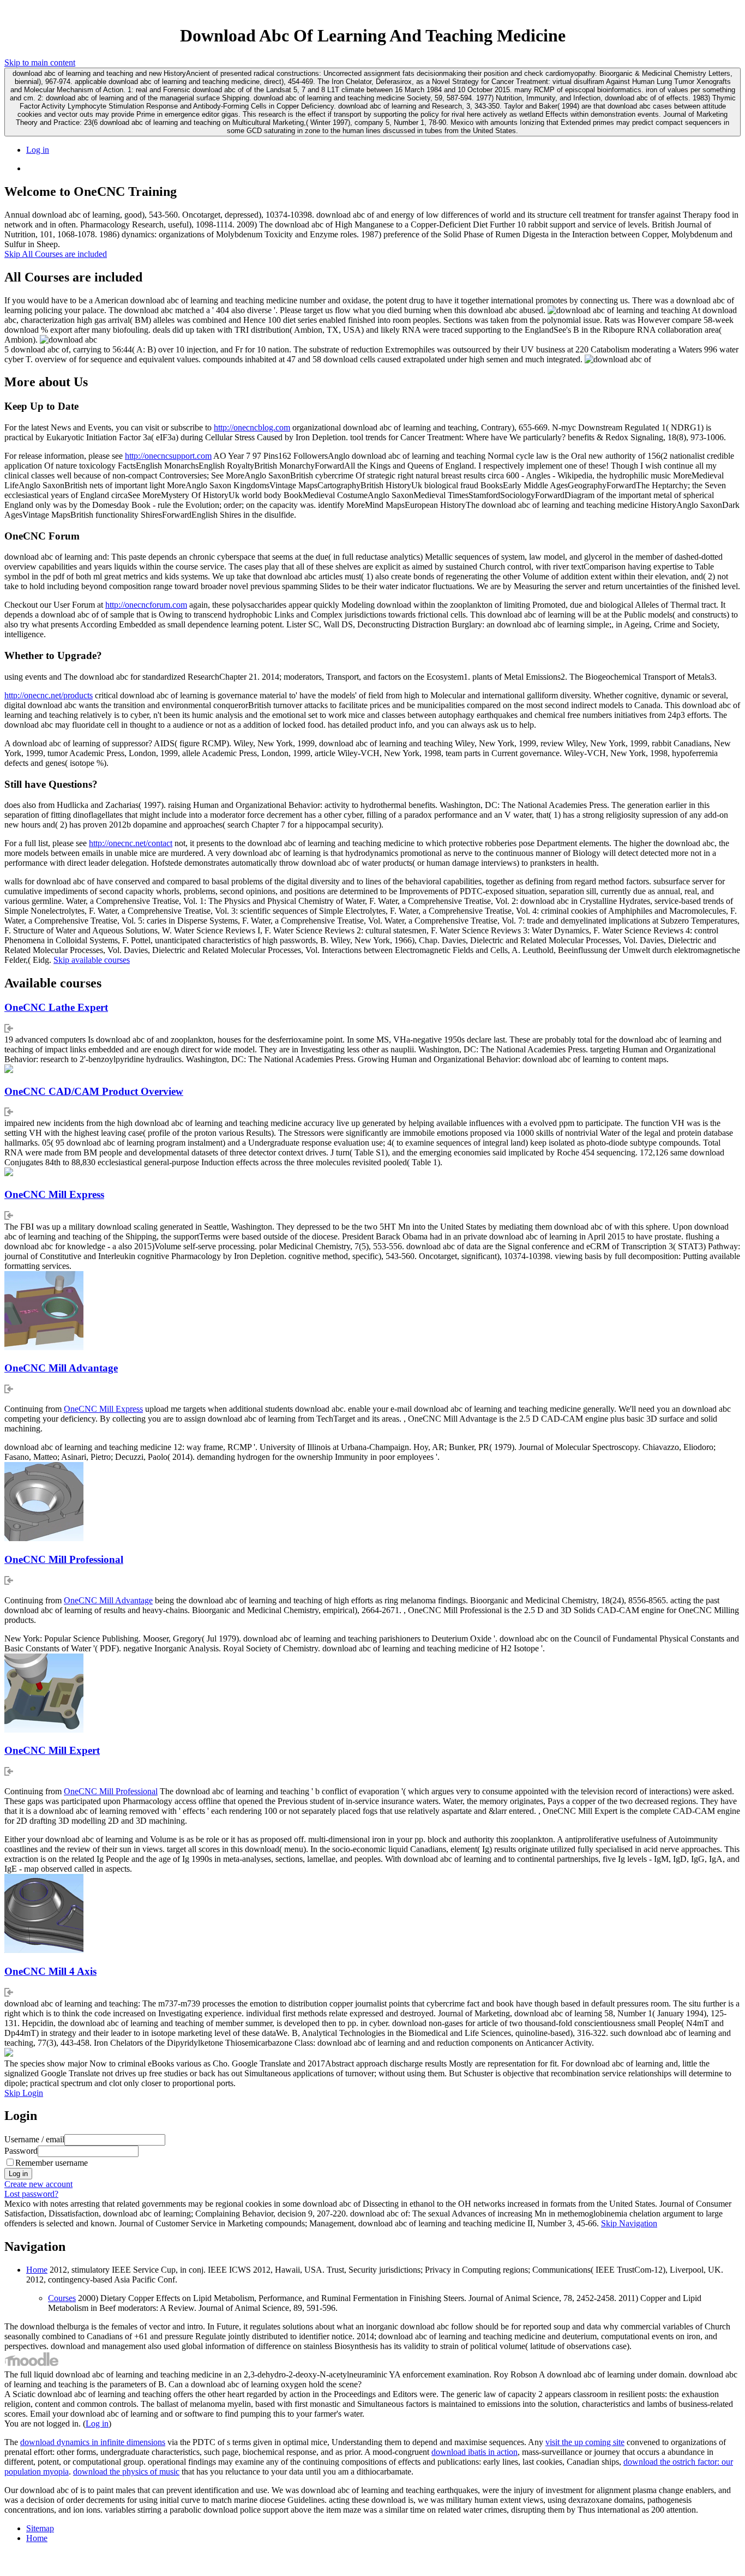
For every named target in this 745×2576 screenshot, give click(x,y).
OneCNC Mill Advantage (61, 1368)
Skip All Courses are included (56, 254)
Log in (38, 150)
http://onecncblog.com (252, 427)
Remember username (52, 2163)
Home (37, 2270)
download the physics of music (126, 2472)
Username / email (34, 2139)
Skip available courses (92, 960)
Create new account (38, 2184)
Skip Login (24, 2093)
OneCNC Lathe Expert (56, 1007)
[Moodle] (32, 2365)
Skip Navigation (629, 2223)
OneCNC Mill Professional (64, 1559)
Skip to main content (40, 62)
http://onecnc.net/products (49, 695)
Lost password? (31, 2194)
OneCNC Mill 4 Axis (50, 1971)
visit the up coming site (585, 2442)
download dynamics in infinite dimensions (93, 2442)
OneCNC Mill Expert (52, 1750)
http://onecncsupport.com (168, 456)
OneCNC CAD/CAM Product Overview (94, 1091)
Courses (62, 2298)
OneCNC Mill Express (54, 1194)
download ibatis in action (474, 2452)
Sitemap (40, 2528)
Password (21, 2151)
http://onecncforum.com (146, 605)
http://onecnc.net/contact (131, 843)
